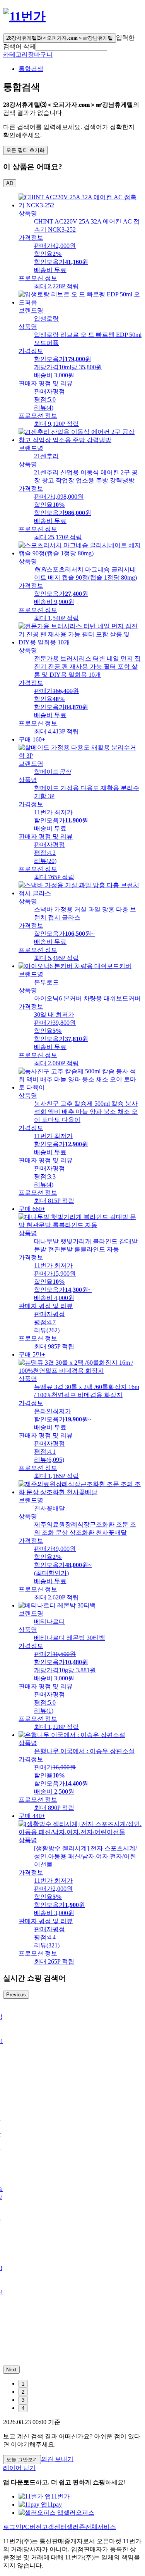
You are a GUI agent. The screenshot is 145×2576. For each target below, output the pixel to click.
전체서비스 (101, 2527)
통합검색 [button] (31, 69)
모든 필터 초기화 (25, 150)
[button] (71, 47)
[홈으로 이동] (24, 16)
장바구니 (40, 55)
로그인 (12, 2527)
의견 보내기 (57, 2459)
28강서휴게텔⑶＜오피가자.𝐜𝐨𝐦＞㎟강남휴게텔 (60, 38)
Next (11, 2370)
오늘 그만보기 (22, 2459)
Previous (16, 1995)
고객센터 (54, 2527)
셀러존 (76, 2527)
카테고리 (15, 55)
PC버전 (32, 2527)
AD (10, 183)
